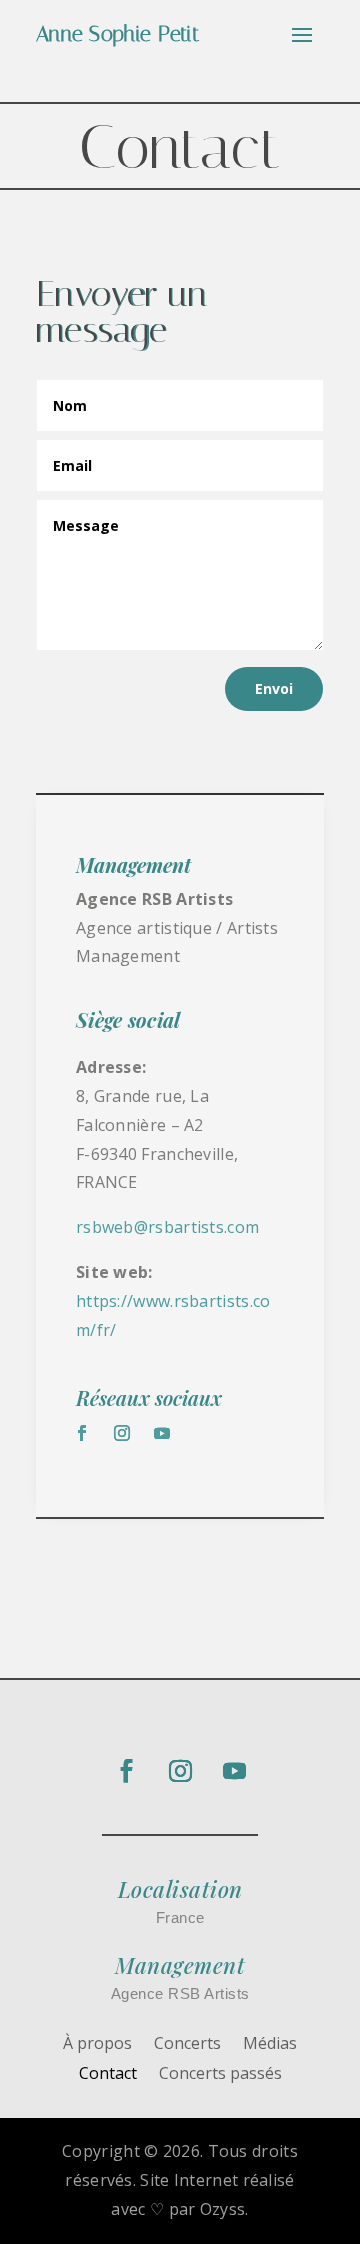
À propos (97, 2045)
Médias (270, 2045)
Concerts (187, 2045)
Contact (108, 2075)
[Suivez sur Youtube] (162, 1433)
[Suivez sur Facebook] (82, 1433)
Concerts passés (220, 2075)
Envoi (274, 688)
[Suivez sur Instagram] (122, 1433)
